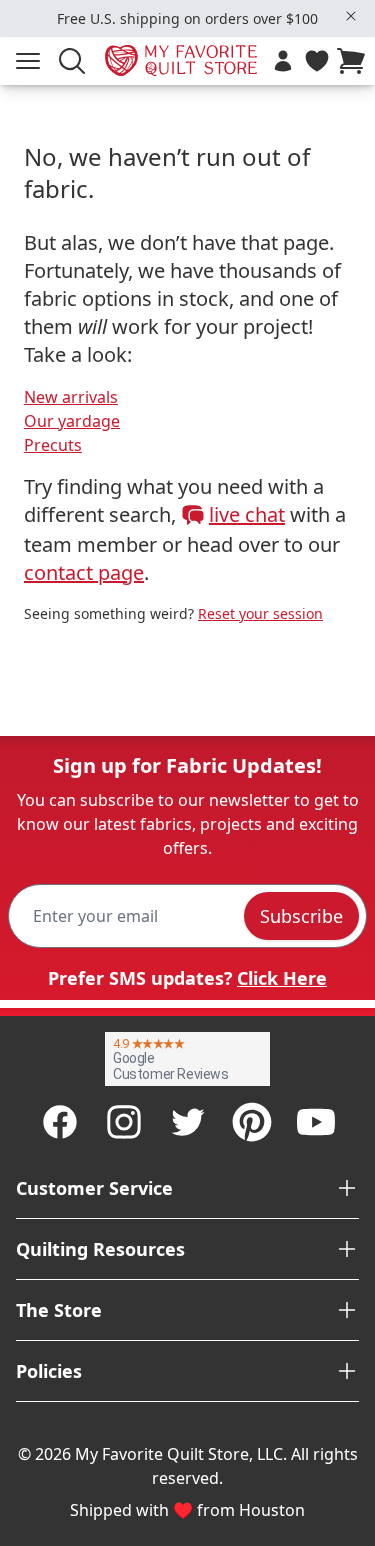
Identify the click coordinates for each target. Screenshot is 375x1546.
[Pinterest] (252, 1122)
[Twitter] (188, 1122)
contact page (84, 572)
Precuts (53, 445)
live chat (247, 514)
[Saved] (317, 61)
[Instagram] (124, 1122)
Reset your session (260, 613)
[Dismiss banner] (351, 16)
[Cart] (355, 61)
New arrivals (71, 397)
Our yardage (72, 421)
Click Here (282, 978)
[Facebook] (60, 1122)
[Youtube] (316, 1122)
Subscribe (301, 916)
